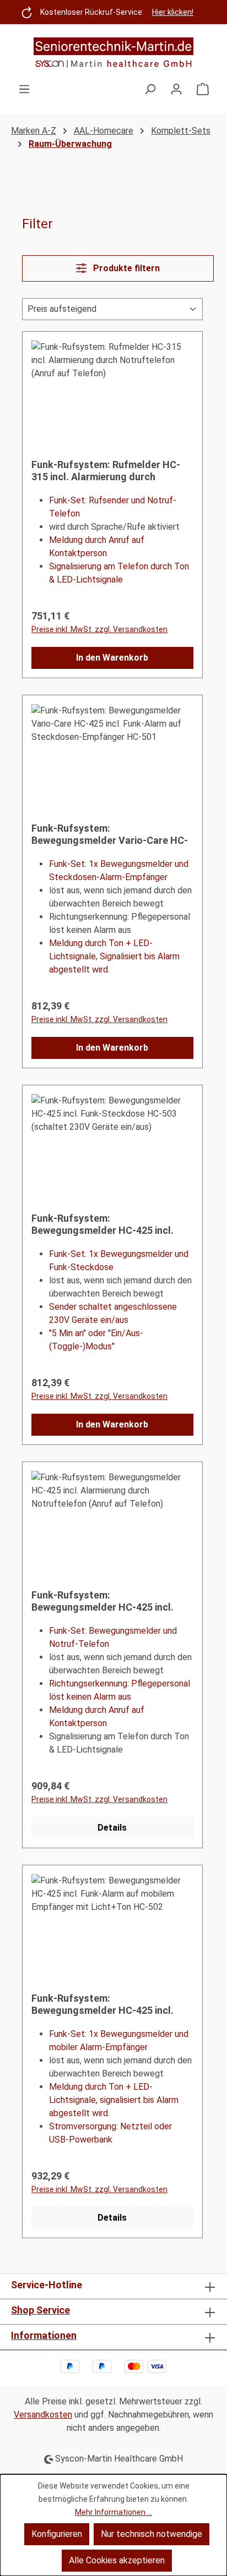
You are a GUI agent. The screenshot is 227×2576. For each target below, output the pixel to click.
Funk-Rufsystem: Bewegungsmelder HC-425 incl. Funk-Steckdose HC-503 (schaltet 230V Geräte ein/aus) (110, 1224)
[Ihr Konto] (176, 89)
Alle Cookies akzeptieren (117, 2560)
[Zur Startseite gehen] (113, 53)
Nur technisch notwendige (152, 2534)
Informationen (44, 2335)
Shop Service (40, 2310)
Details (112, 1828)
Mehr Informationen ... (113, 2512)
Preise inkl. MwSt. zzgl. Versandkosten (99, 629)
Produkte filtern (125, 268)
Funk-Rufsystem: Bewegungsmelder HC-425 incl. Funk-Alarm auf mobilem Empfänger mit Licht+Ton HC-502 (107, 2004)
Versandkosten (43, 2415)
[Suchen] (150, 89)
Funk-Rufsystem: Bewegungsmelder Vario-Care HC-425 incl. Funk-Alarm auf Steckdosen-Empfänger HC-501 (110, 834)
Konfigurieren (57, 2534)
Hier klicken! (173, 12)
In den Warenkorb (112, 658)
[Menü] (24, 89)
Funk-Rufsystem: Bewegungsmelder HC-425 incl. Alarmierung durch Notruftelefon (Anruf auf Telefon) (107, 1601)
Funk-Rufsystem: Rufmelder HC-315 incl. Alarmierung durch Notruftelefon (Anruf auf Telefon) (110, 471)
